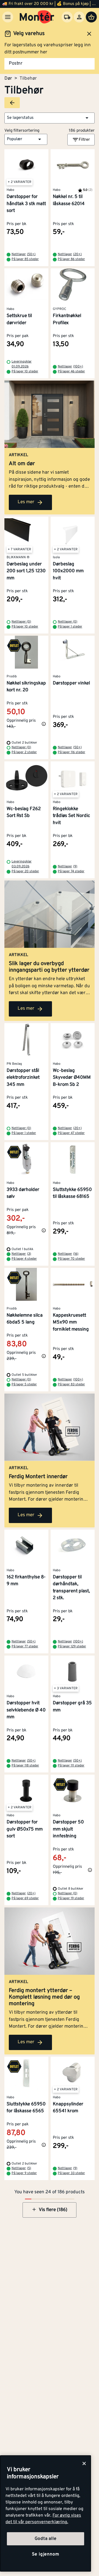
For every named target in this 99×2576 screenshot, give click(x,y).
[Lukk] (84, 2463)
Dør (8, 79)
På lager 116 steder (71, 752)
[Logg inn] (79, 17)
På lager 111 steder (71, 1766)
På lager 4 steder (24, 1259)
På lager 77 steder (25, 1647)
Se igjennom (46, 2554)
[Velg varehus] (67, 17)
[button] (50, 118)
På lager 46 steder (71, 372)
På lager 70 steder (71, 1259)
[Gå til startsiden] (37, 17)
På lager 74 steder (71, 871)
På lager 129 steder (72, 1647)
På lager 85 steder (25, 259)
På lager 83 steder (71, 1385)
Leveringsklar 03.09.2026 (22, 864)
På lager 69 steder (25, 1898)
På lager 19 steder (71, 1898)
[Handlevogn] (91, 17)
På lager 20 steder (25, 871)
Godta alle (46, 2539)
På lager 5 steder (24, 1385)
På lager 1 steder (70, 627)
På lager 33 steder (71, 2173)
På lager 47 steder (71, 1133)
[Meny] (8, 17)
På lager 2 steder (24, 752)
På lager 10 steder (25, 372)
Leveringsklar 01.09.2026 (22, 364)
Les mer (26, 502)
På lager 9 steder (24, 2173)
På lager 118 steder (25, 1766)
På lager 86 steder (71, 259)
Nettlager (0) (21, 622)
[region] (46, 2513)
